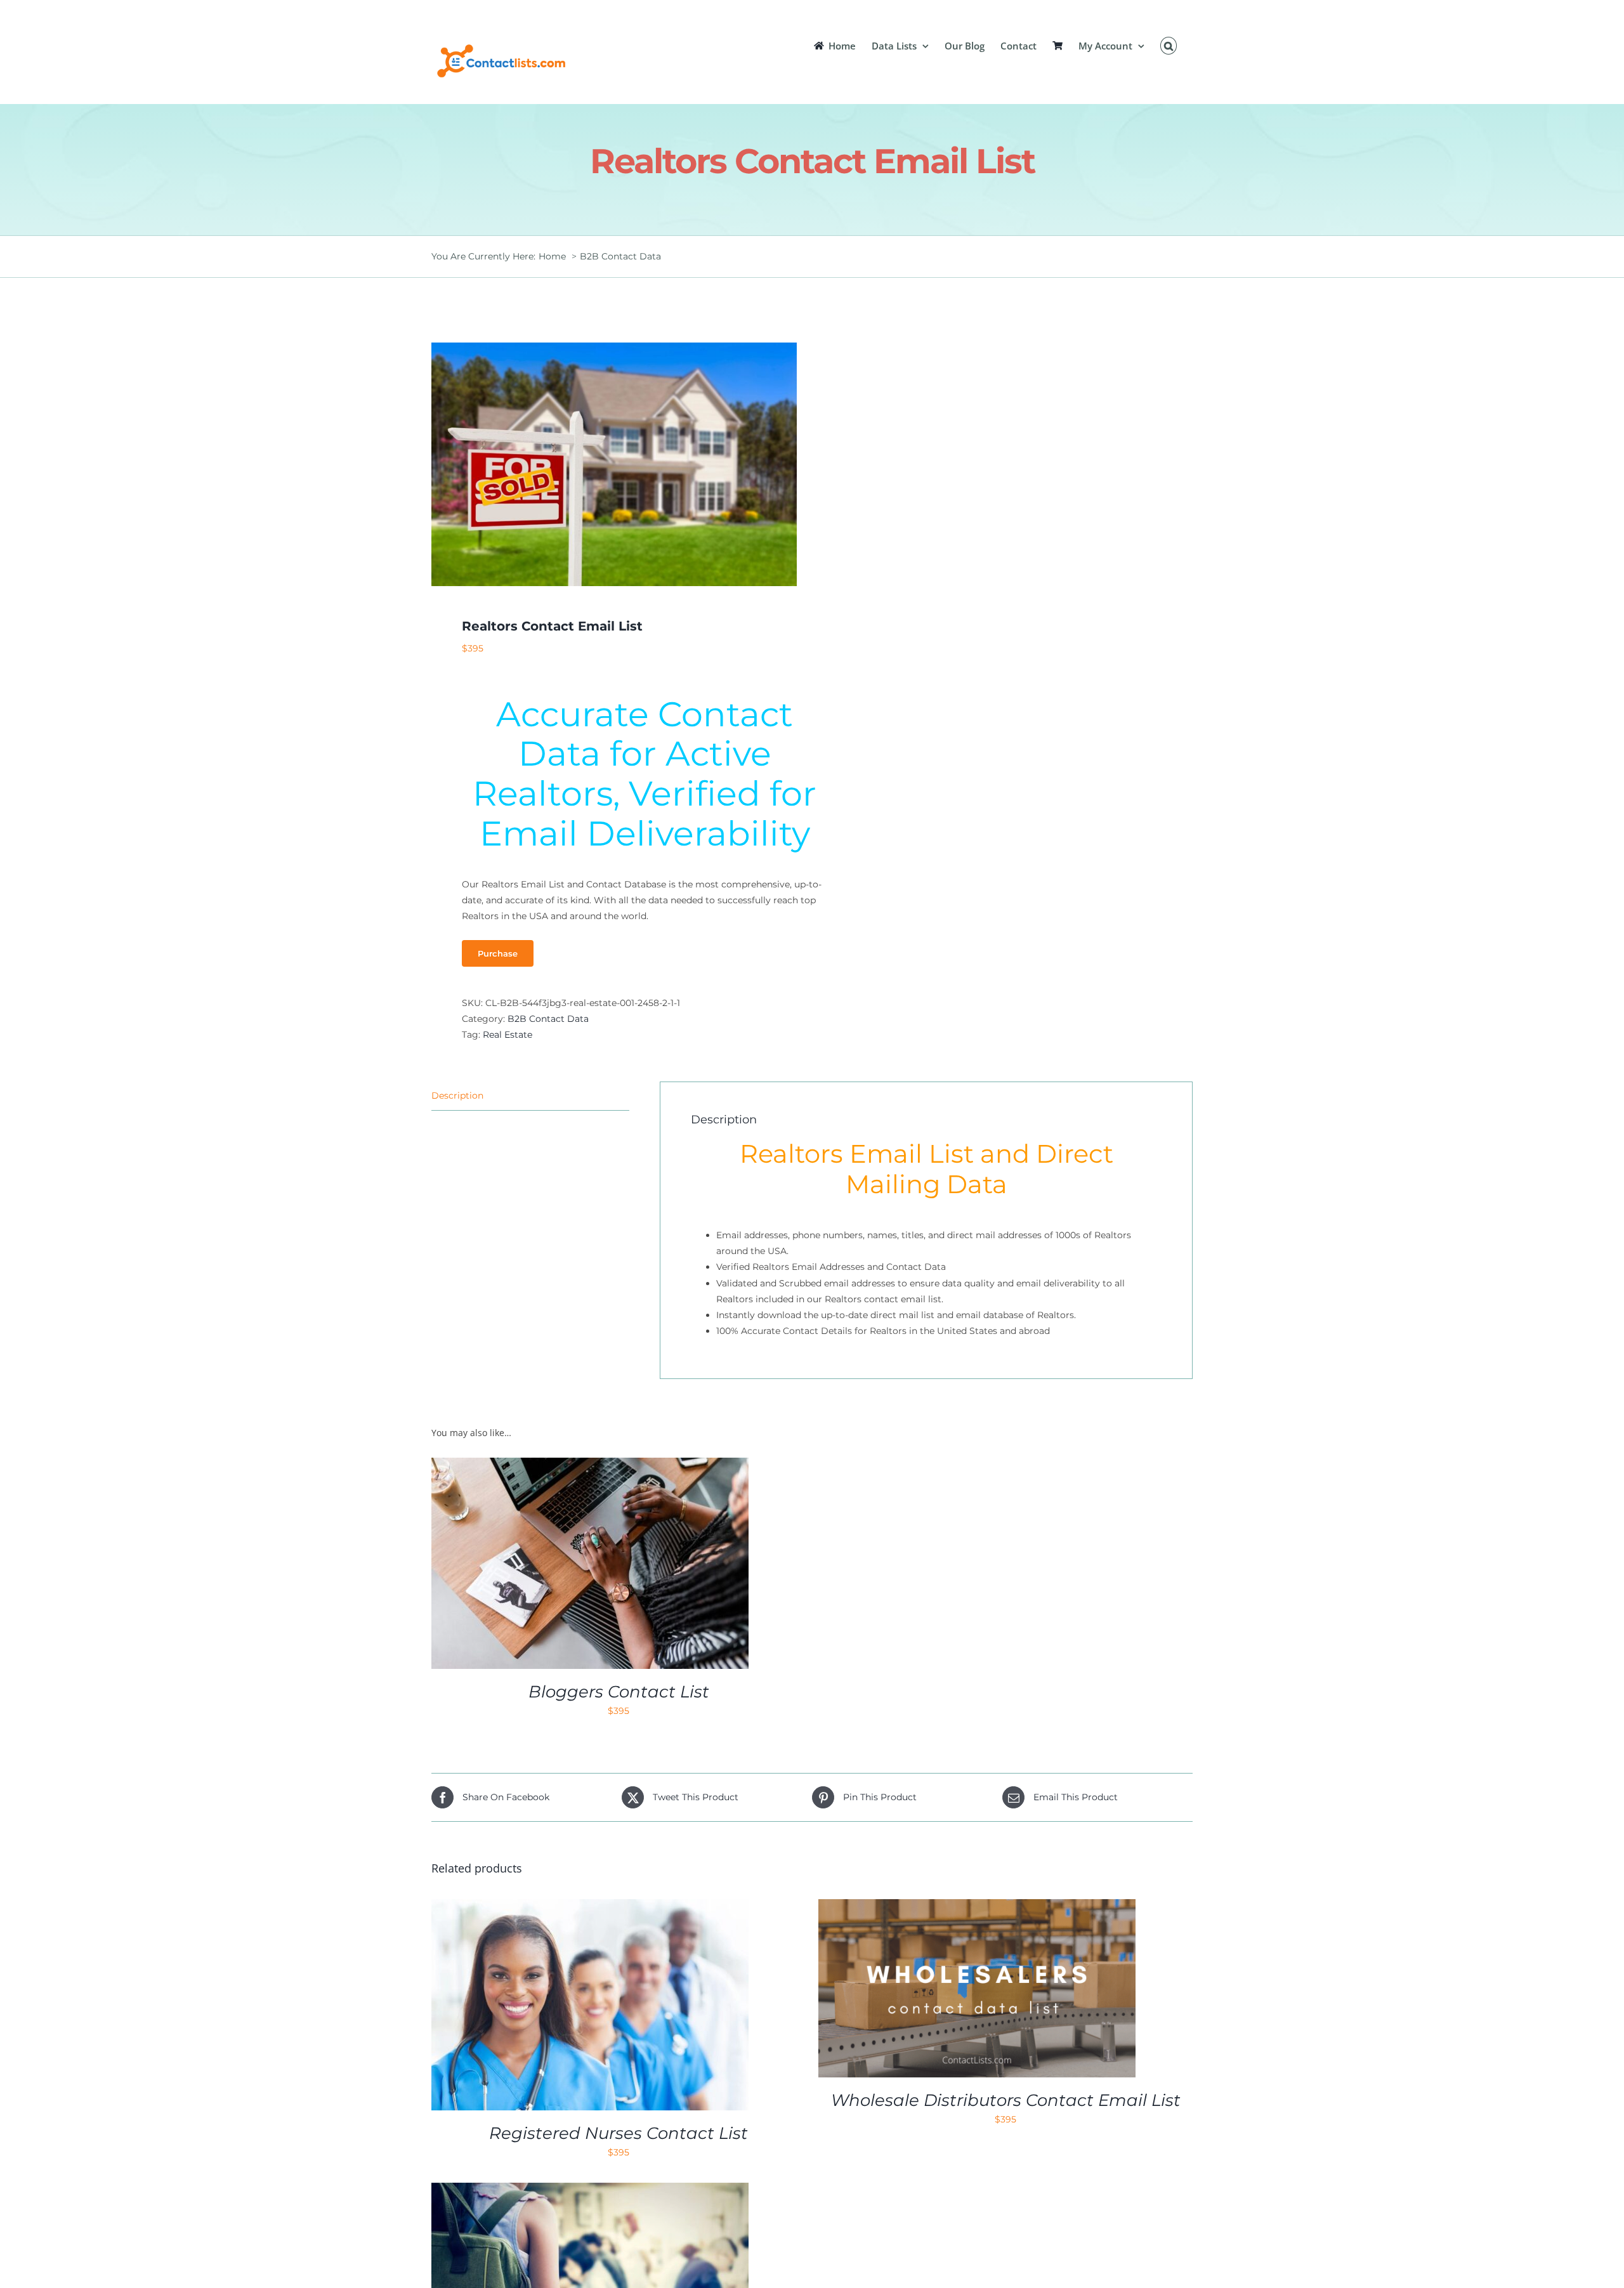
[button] (1169, 46)
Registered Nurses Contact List (619, 2133)
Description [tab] (457, 1095)
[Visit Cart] (1058, 46)
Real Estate (507, 1035)
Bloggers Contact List (619, 1692)
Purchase (498, 953)
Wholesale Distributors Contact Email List (1006, 2100)
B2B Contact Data (548, 1019)
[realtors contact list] (614, 464)
